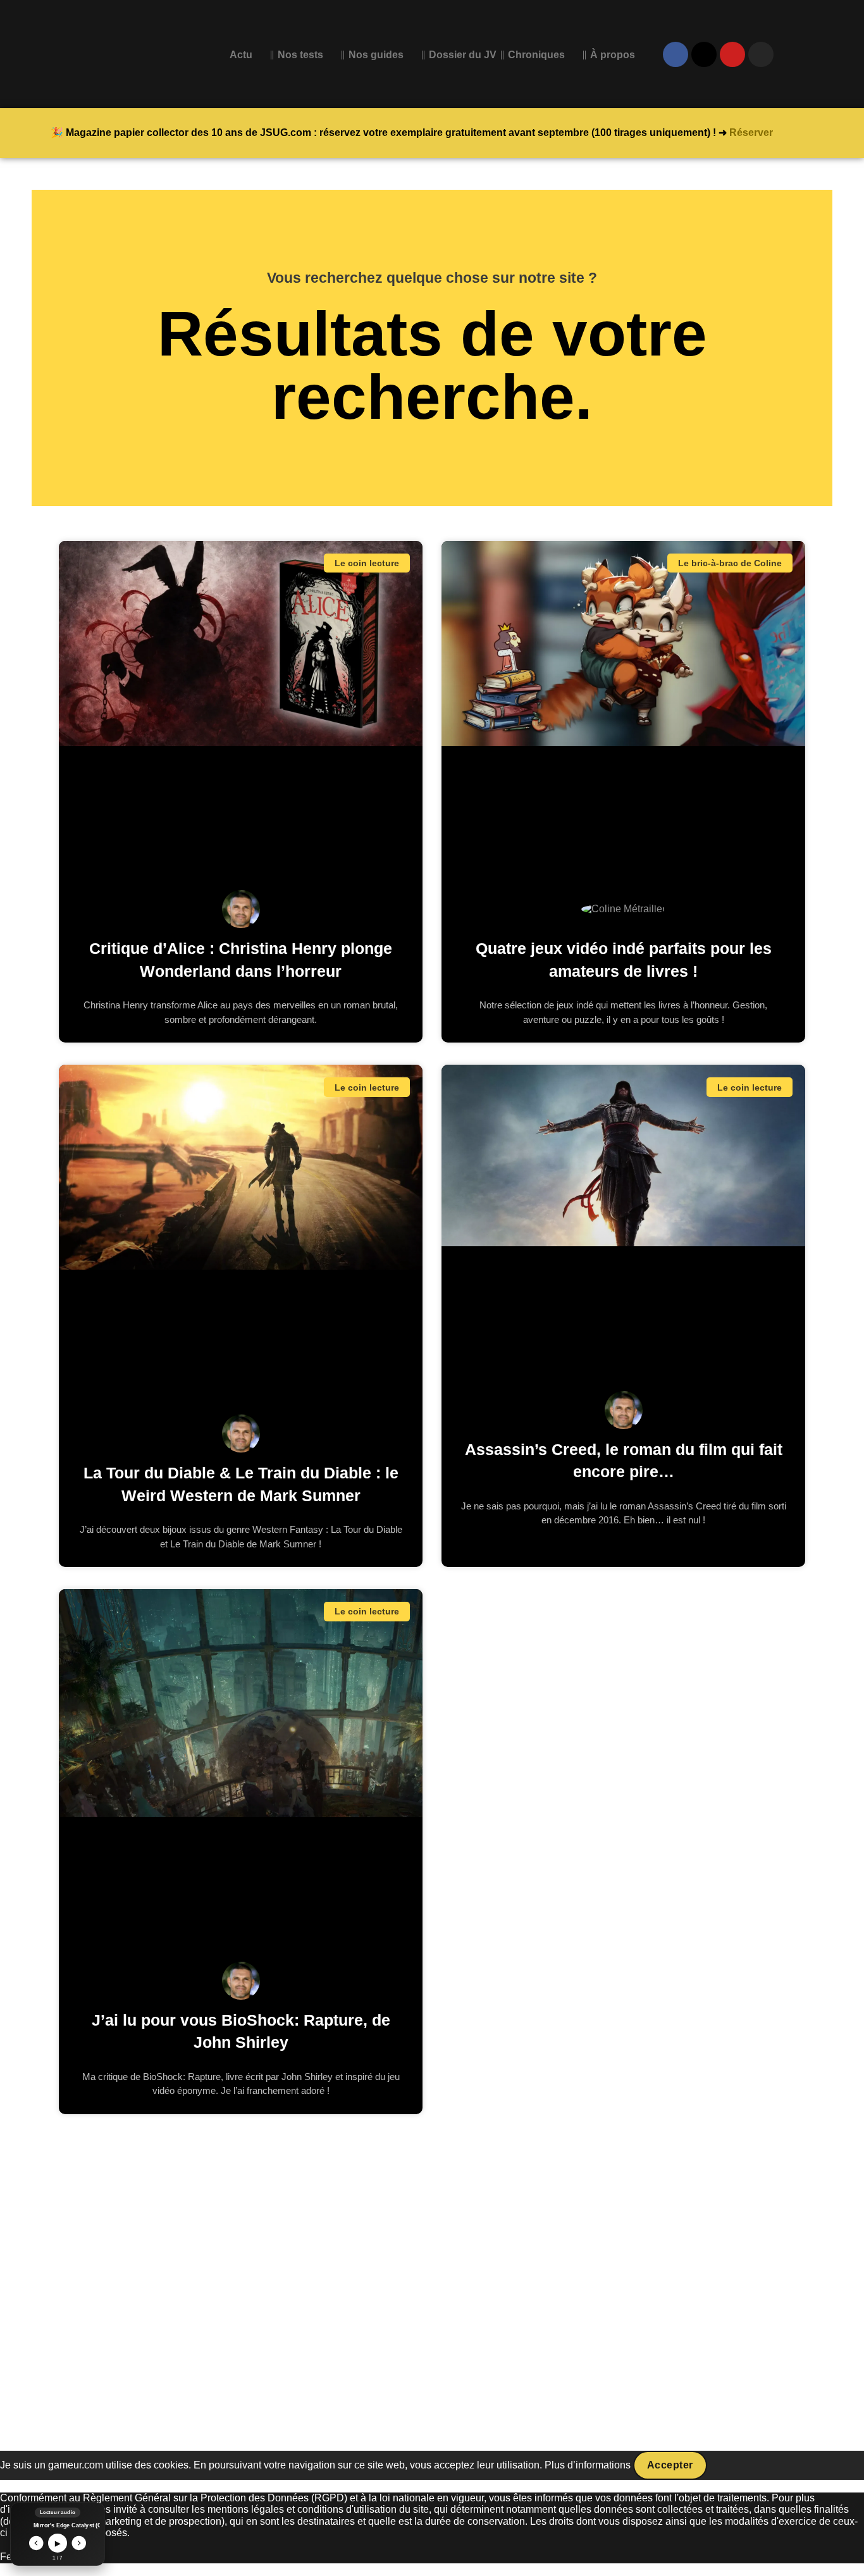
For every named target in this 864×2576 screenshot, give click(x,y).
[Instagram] (761, 54)
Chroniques (536, 55)
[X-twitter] (704, 54)
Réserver (751, 133)
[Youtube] (732, 54)
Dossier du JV (463, 55)
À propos (613, 55)
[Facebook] (676, 54)
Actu (241, 55)
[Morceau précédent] (36, 2543)
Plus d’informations (588, 2465)
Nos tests (300, 55)
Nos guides (376, 55)
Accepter (670, 2465)
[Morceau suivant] (79, 2543)
